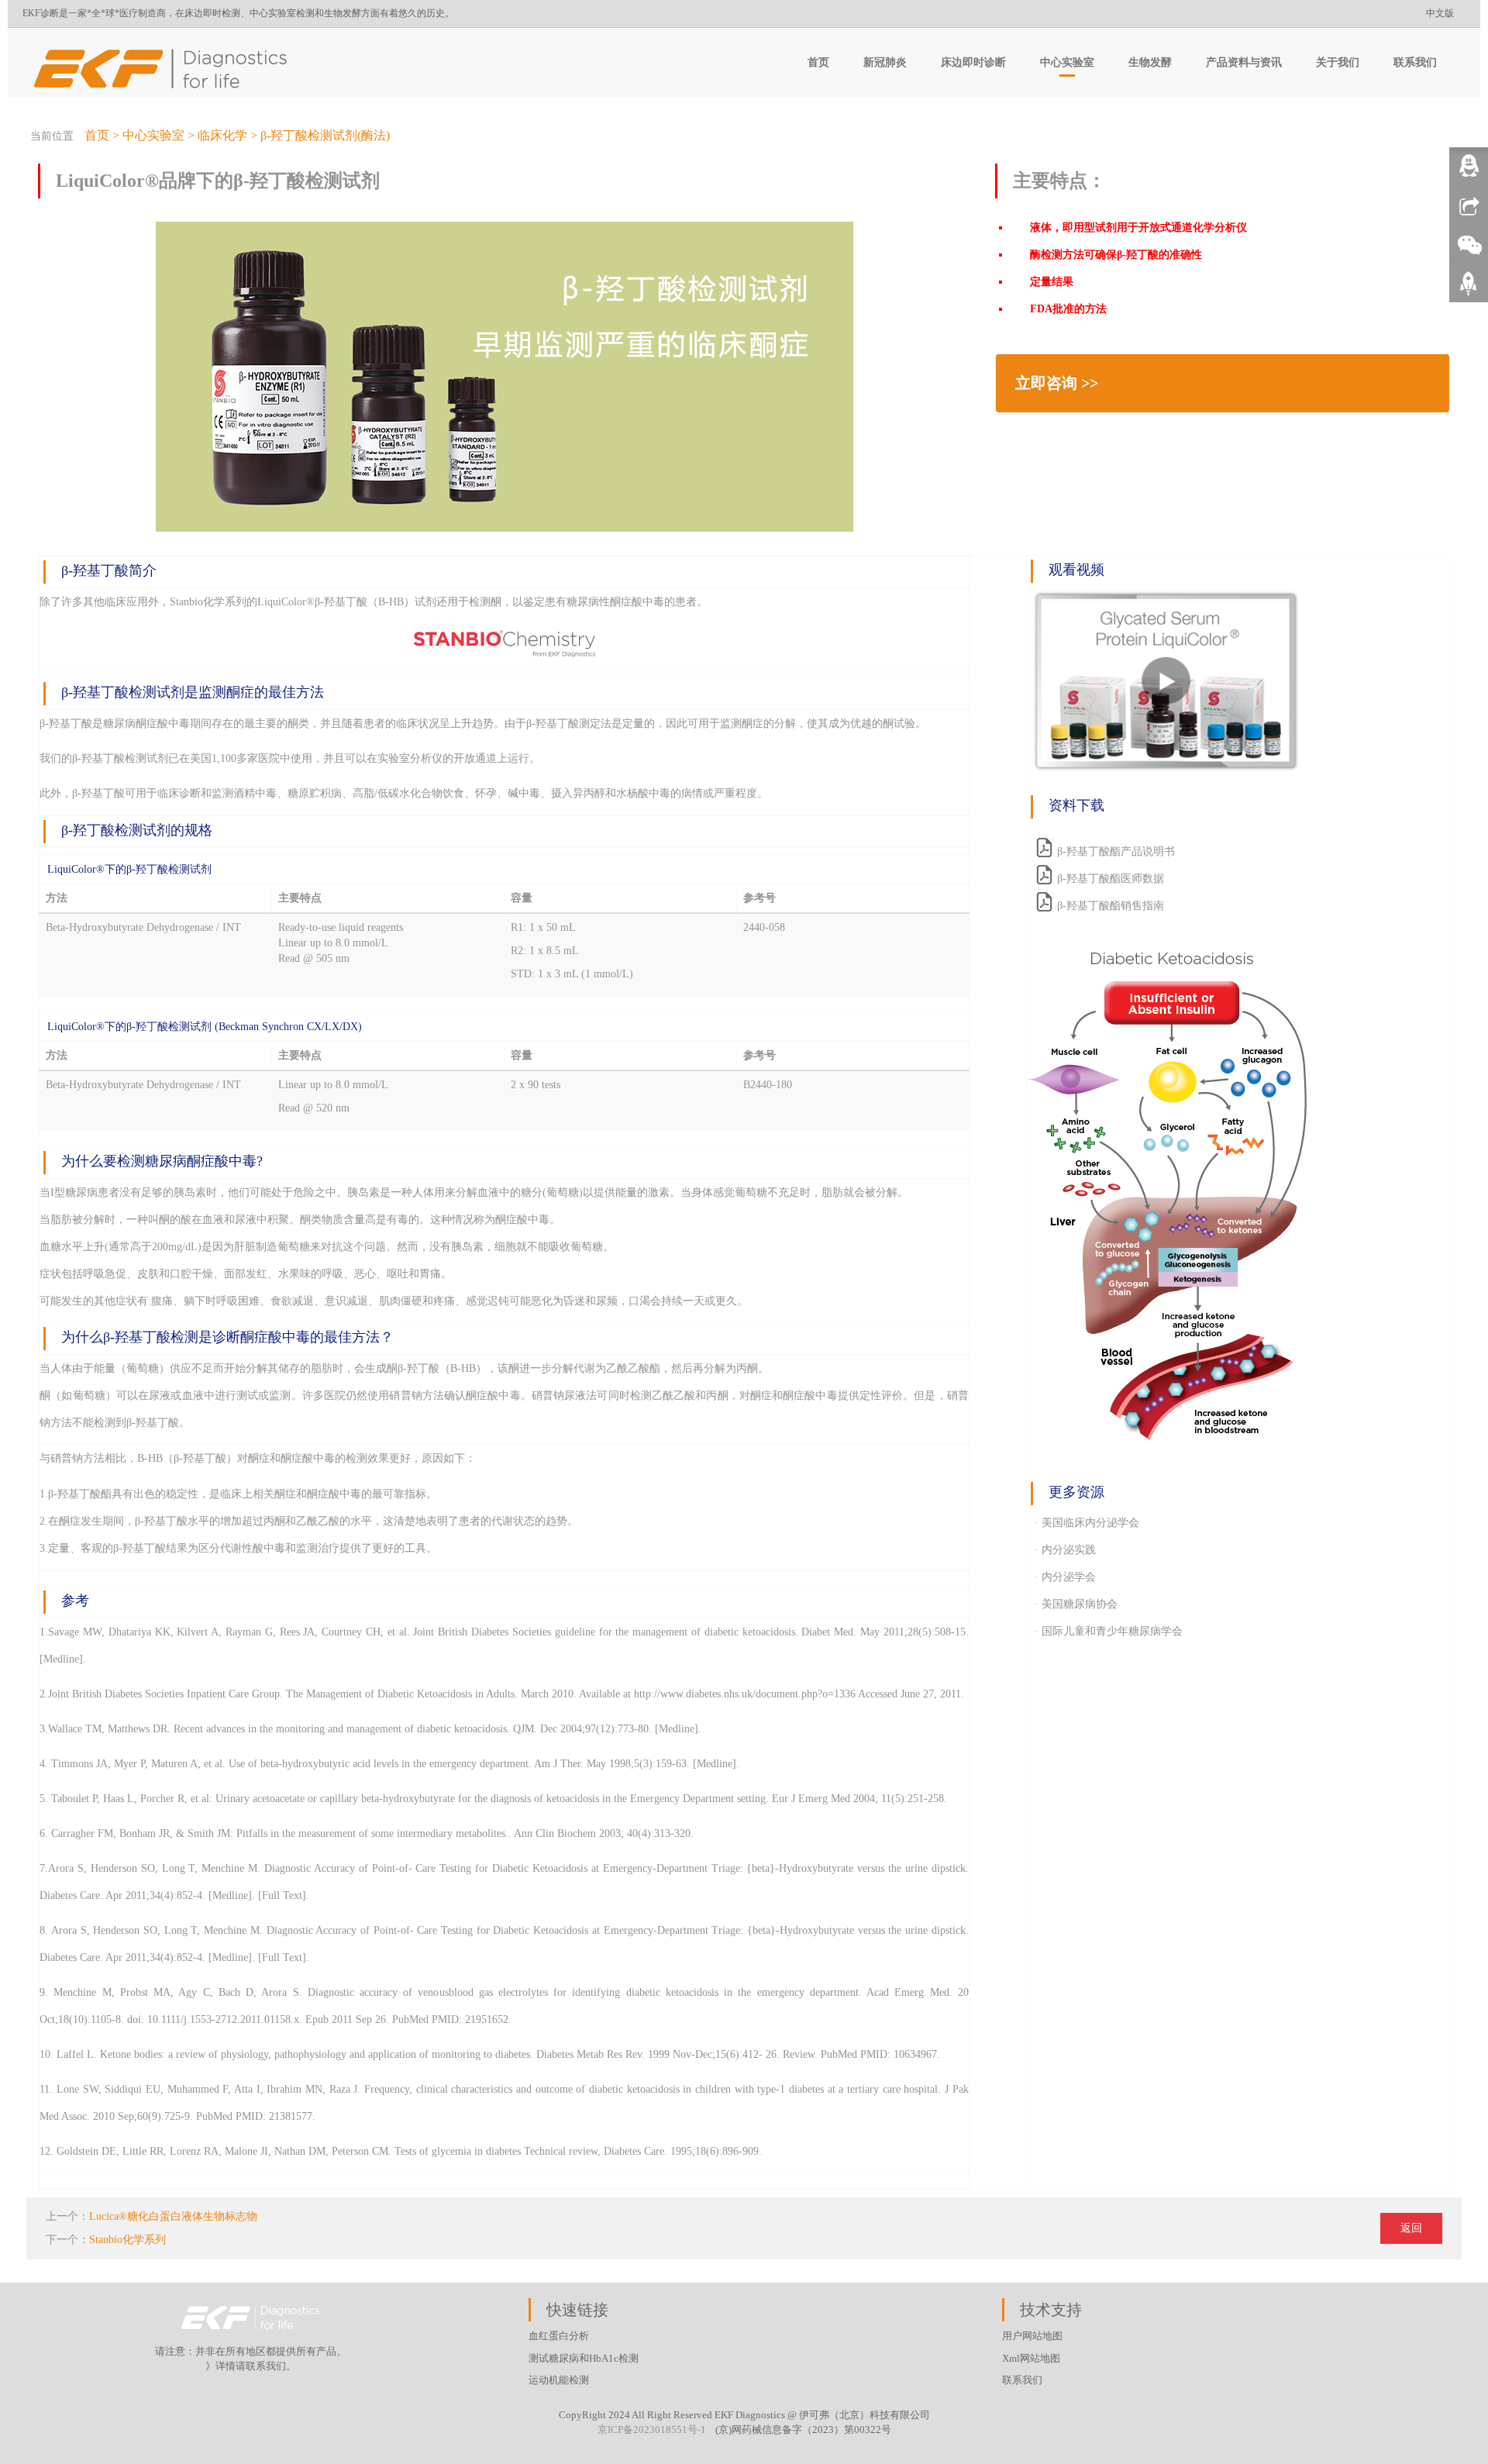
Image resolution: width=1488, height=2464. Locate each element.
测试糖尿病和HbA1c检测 (584, 2358)
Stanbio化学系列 (127, 2240)
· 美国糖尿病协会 (1076, 1604)
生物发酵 (1150, 62)
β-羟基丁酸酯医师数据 (1111, 879)
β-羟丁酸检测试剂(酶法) (325, 135)
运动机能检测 (559, 2380)
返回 (1411, 2228)
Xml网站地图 (1031, 2358)
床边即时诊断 (973, 62)
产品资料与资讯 (1244, 62)
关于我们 (1338, 62)
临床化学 (222, 135)
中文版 (1440, 13)
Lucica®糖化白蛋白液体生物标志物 (173, 2216)
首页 (818, 62)
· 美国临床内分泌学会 (1087, 1523)
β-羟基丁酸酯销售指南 (1111, 906)
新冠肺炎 (885, 62)
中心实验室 (1067, 62)
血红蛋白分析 (559, 2336)
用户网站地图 (1032, 2336)
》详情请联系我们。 (251, 2366)
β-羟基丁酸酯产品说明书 (1116, 851)
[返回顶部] (1469, 289)
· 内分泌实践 (1065, 1550)
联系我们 (1415, 62)
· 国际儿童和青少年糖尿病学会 (1109, 1631)
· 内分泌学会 (1065, 1577)
